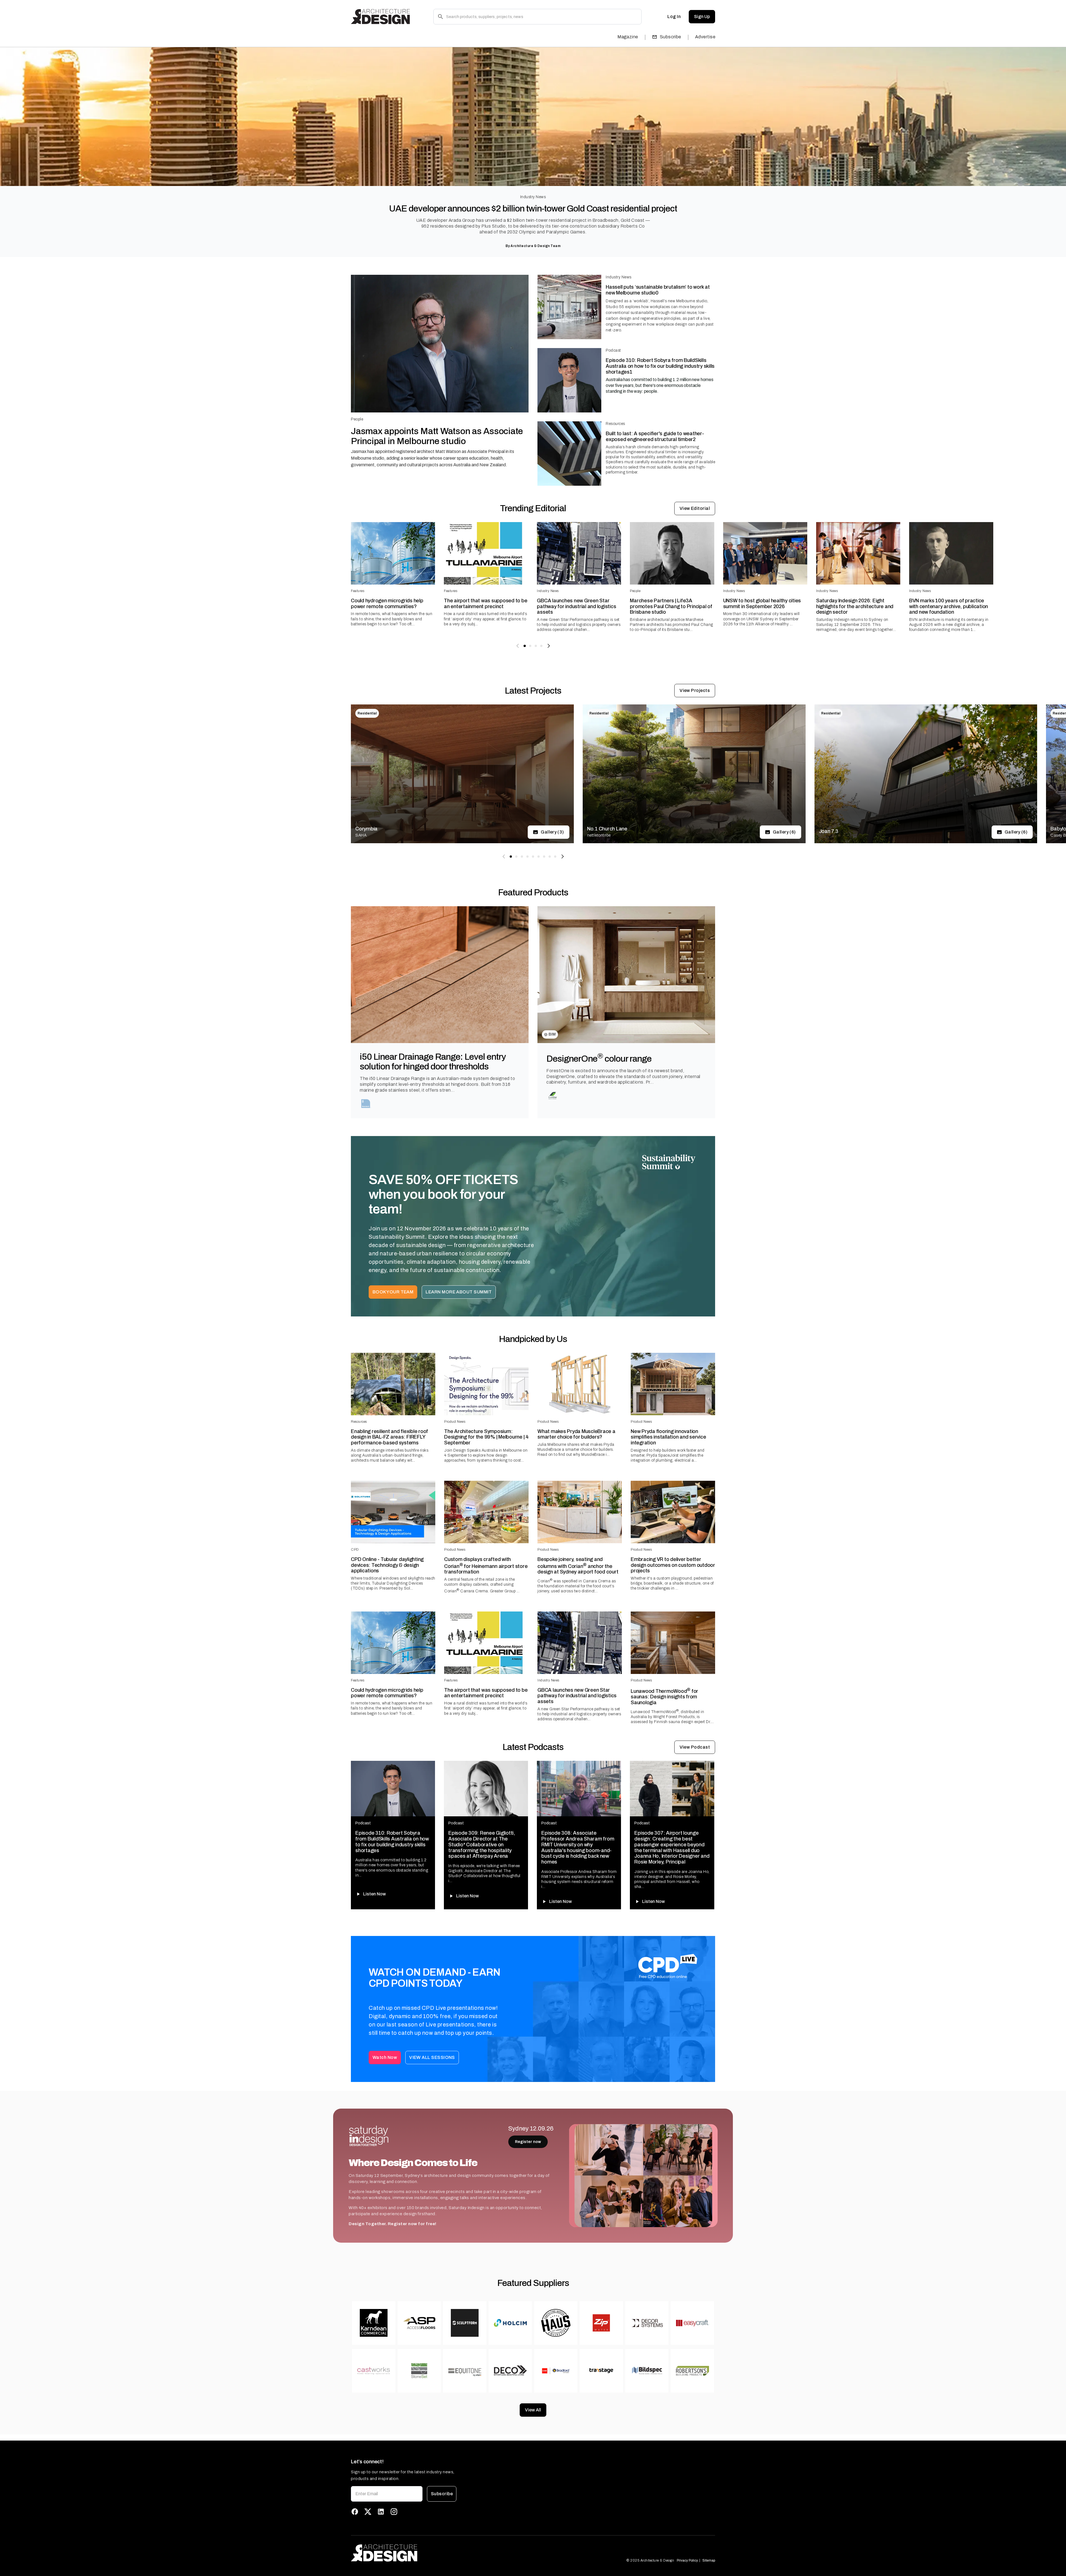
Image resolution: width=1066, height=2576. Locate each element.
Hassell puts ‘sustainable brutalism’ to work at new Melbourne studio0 (658, 290)
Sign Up (702, 17)
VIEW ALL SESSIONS (432, 2057)
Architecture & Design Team (535, 246)
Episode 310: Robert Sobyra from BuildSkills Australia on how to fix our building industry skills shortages (392, 1842)
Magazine (628, 37)
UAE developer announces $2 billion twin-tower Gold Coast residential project (533, 209)
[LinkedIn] (381, 2512)
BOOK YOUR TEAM (393, 1292)
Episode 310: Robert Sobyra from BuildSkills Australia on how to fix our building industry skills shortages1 (660, 366)
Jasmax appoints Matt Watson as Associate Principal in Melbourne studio (437, 436)
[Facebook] (355, 2512)
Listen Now (374, 1894)
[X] (368, 2512)
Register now (528, 2142)
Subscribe (671, 37)
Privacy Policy (687, 2560)
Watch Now (385, 2057)
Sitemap (709, 2560)
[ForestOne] (553, 1096)
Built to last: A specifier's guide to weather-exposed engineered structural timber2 (655, 436)
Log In (674, 17)
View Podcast (695, 1747)
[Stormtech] (366, 1104)
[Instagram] (394, 2512)
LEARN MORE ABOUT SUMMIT (459, 1292)
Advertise (705, 37)
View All (533, 2410)
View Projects (695, 690)
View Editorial (695, 508)
